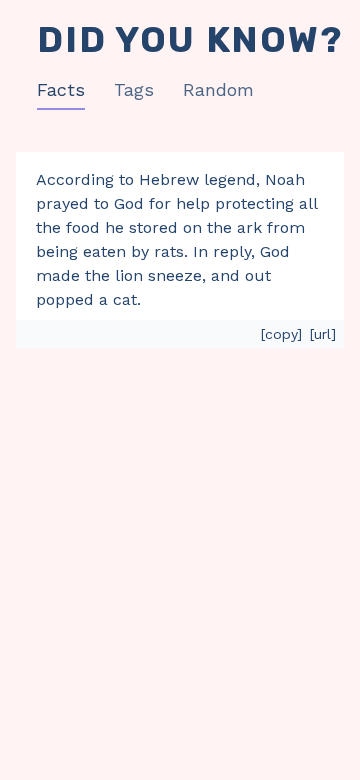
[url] (323, 334)
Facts (61, 89)
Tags (134, 89)
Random (218, 89)
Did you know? (189, 39)
